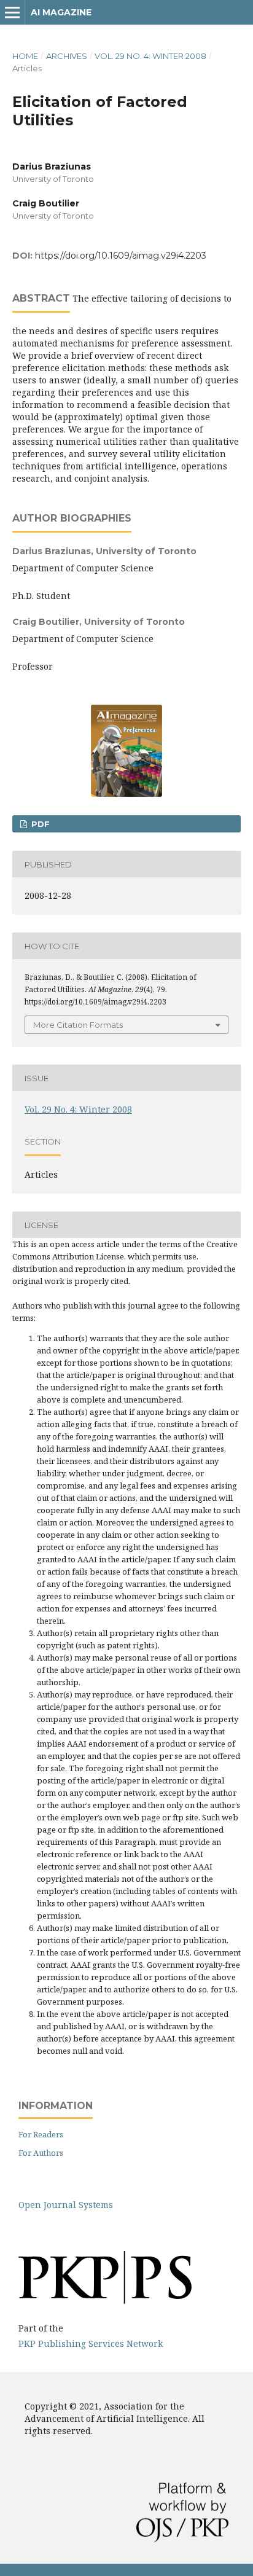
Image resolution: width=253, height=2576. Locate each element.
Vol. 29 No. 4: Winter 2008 (150, 56)
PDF (39, 824)
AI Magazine (61, 12)
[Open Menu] (12, 12)
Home (25, 56)
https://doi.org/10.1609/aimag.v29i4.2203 (121, 256)
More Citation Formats (78, 1025)
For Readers (41, 2134)
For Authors (41, 2153)
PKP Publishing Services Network (91, 2343)
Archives (67, 56)
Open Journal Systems (66, 2205)
